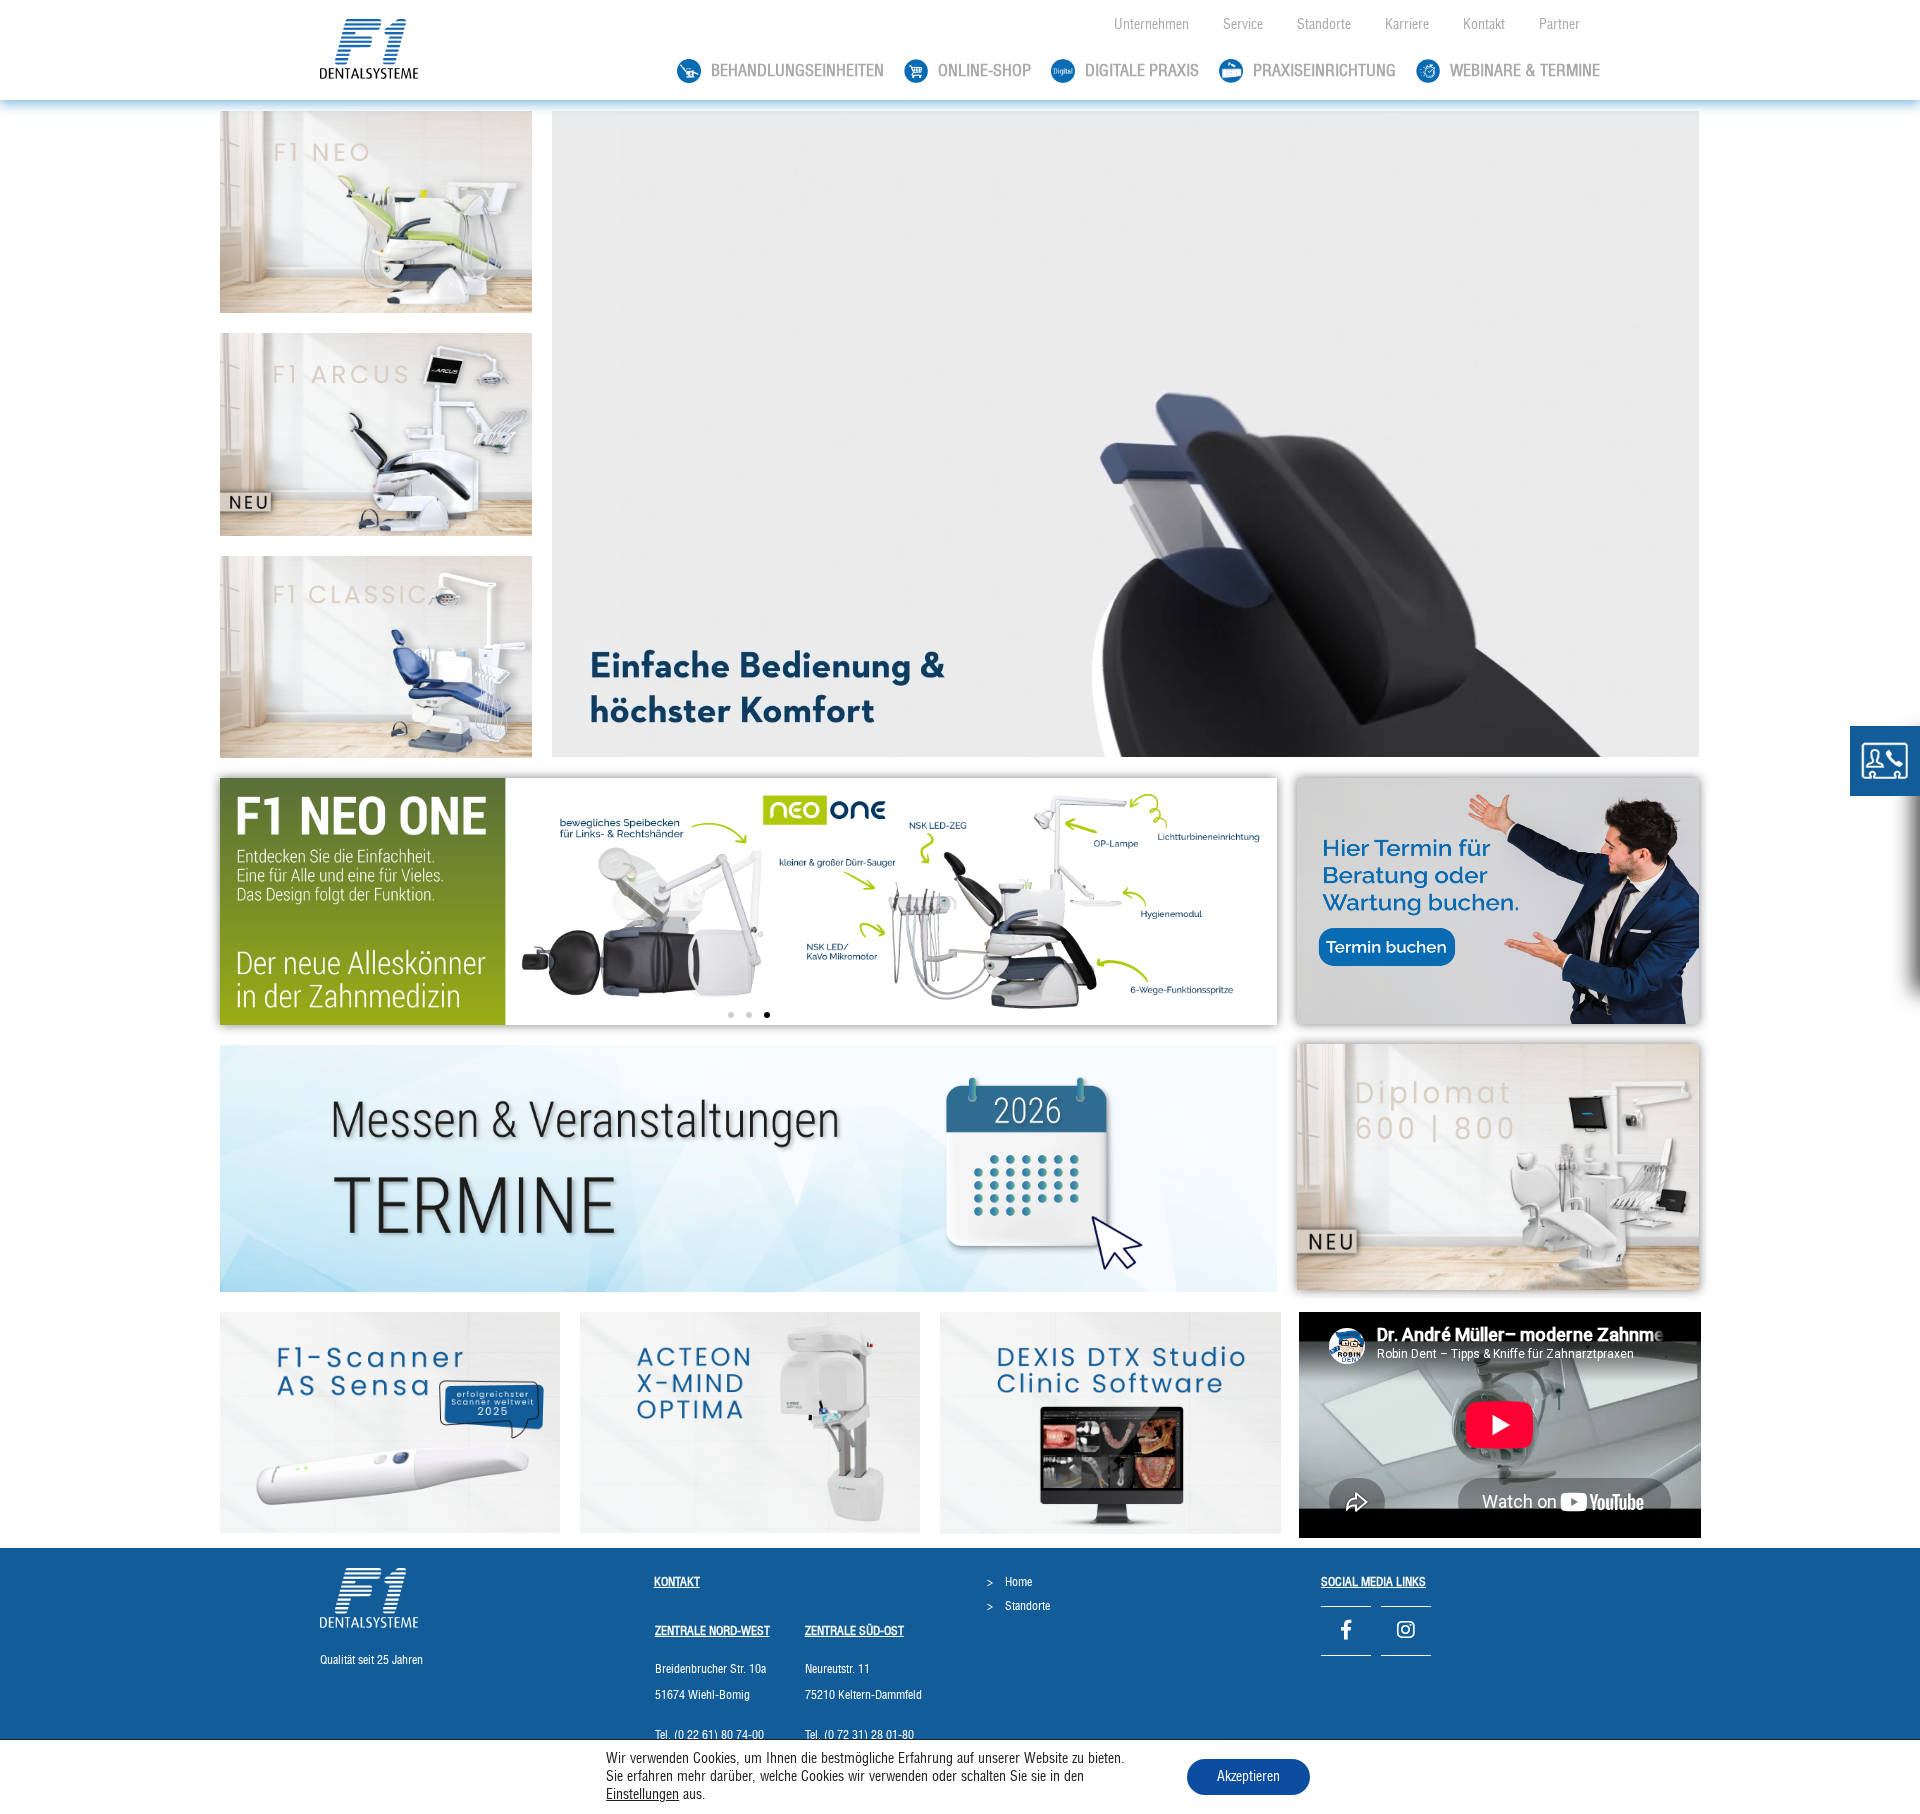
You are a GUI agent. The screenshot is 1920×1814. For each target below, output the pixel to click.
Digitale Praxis (1142, 71)
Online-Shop (984, 71)
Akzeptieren (1248, 1777)
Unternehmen (1151, 25)
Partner (1559, 25)
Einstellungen (642, 1795)
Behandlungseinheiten (797, 71)
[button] (731, 1015)
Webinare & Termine (1525, 71)
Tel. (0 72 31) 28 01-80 (859, 1735)
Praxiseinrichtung (1324, 71)
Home (1018, 1582)
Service (1243, 25)
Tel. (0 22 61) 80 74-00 (709, 1735)
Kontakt (1484, 25)
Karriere (1407, 25)
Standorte (1324, 25)
